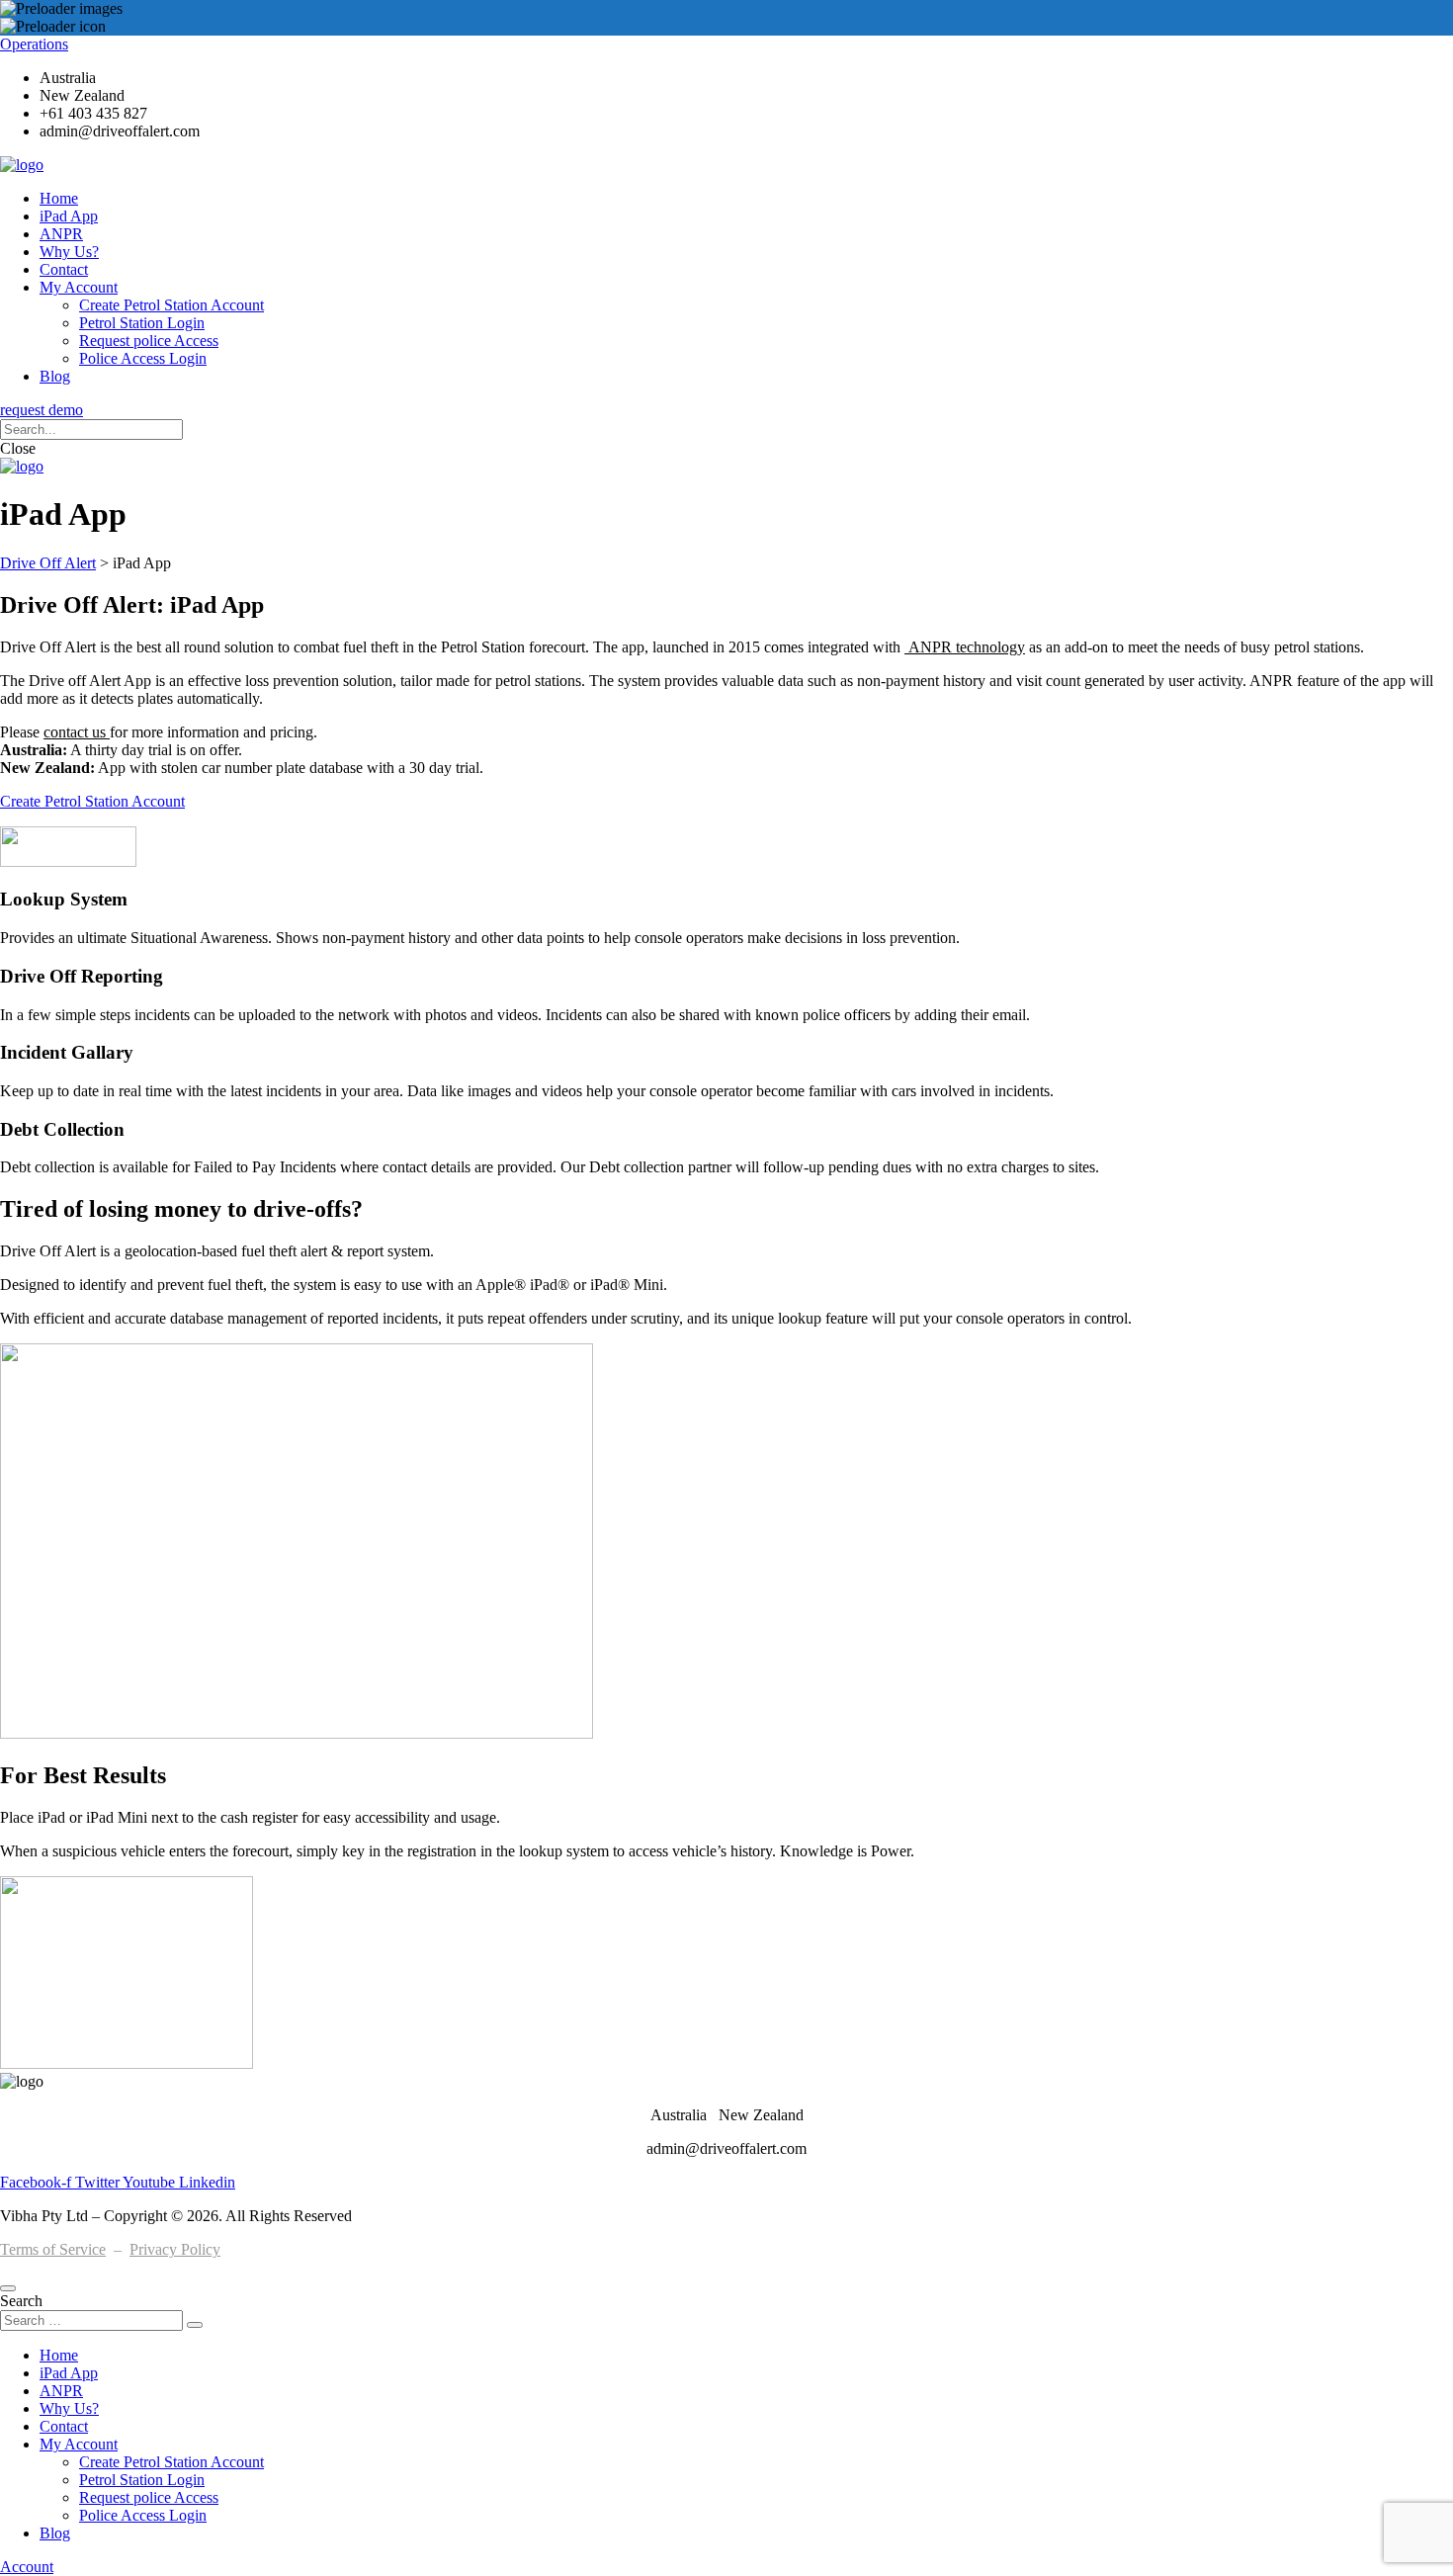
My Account (79, 287)
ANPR (61, 234)
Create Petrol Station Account (171, 305)
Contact (64, 269)
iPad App (69, 216)
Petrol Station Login (142, 323)
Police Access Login (143, 358)
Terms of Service (53, 2249)
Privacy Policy (175, 2249)
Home (59, 198)
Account (27, 2567)
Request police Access (149, 341)
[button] (42, 410)
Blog (55, 376)
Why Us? (69, 252)
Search (21, 2301)
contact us (77, 732)
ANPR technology (965, 647)
